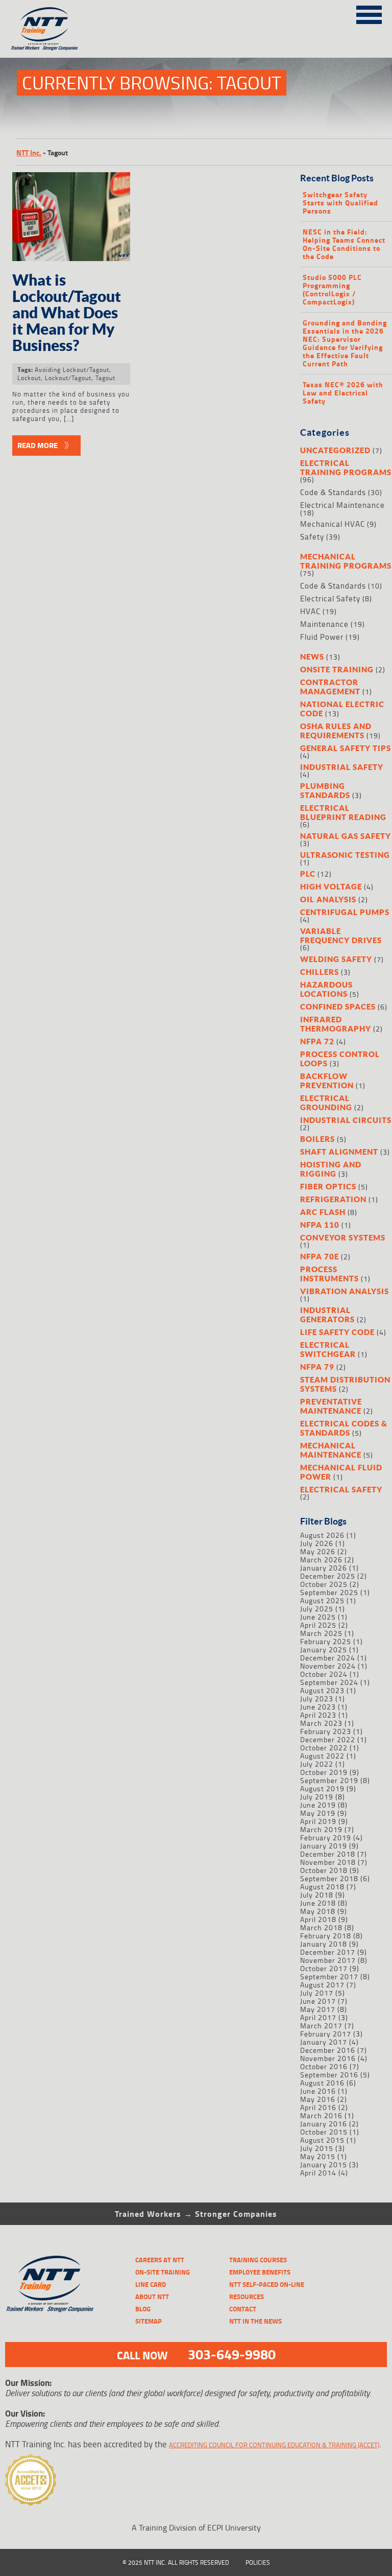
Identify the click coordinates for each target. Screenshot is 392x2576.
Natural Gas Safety (346, 836)
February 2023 (326, 1731)
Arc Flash (323, 1212)
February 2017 (326, 2034)
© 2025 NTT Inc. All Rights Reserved (176, 2562)
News (312, 657)
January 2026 (324, 1568)
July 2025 (317, 1609)
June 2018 (318, 1903)
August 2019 (322, 1788)
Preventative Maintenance (331, 1406)
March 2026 (321, 1560)
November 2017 (328, 1960)
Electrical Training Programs (346, 467)
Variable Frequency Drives (341, 935)
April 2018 (318, 1919)
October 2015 (324, 2132)
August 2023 (322, 1690)
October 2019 (324, 1772)
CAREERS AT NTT (160, 2260)
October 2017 (324, 1968)
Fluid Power (322, 637)
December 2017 (328, 1952)
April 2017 (318, 2017)
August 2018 (322, 1887)
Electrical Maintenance (342, 505)
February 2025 (326, 1641)
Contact (243, 2309)
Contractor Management (330, 687)
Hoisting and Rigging (331, 1169)
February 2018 (326, 1936)
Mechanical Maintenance (331, 1450)
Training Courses (258, 2260)
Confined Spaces (338, 1006)
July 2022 (317, 1764)
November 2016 (328, 2058)
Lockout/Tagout (68, 378)
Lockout (29, 378)
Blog (143, 2309)
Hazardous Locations (326, 989)
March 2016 (321, 2115)
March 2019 (321, 1829)
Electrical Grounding (326, 1103)
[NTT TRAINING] (50, 2284)
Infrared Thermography (336, 1024)
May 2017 (318, 2009)
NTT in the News (255, 2321)
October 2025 (324, 1584)
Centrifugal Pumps (345, 912)
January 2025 (324, 1649)
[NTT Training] (44, 29)
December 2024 (328, 1658)
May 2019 (318, 1813)
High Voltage (331, 886)
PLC (308, 874)
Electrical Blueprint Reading (343, 812)
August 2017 (322, 1985)
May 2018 (318, 1911)
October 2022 (324, 1748)
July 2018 (317, 1895)
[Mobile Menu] (369, 13)
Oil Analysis (328, 899)
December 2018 (328, 1854)
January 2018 (324, 1944)
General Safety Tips (346, 748)
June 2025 (318, 1617)
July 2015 (317, 2148)
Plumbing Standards (325, 790)
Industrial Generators (327, 1315)
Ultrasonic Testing (345, 855)
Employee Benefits (260, 2272)
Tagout (105, 378)
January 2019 (324, 1846)
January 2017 (324, 2042)
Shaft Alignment (339, 1152)
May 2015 (318, 2156)
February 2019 (326, 1837)
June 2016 (318, 2091)
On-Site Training (163, 2272)
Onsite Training (337, 669)
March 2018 (321, 1927)
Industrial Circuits (346, 1120)
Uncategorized (335, 450)
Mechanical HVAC (333, 524)
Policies (258, 2562)
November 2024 (328, 1666)
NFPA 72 (317, 1041)
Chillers (320, 972)
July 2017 (317, 1993)
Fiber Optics (328, 1186)
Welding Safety (336, 959)
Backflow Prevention (327, 1081)
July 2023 (317, 1699)
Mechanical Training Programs (346, 561)
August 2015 (322, 2140)
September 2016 (329, 2075)
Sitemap (149, 2321)
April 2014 (318, 2173)
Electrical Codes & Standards (344, 1428)
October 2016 (324, 2066)
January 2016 (324, 2124)
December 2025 (328, 1576)
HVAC (310, 611)
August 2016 (322, 2083)
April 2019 (318, 1821)
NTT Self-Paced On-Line (267, 2284)
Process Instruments (329, 1274)
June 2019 (318, 1805)
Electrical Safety (330, 599)
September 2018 (329, 1878)
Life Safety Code (337, 1332)
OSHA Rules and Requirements (336, 731)
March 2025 (321, 1633)
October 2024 (324, 1674)
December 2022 (328, 1739)
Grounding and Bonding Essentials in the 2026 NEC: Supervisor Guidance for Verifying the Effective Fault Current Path (345, 343)
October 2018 (324, 1870)
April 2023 (318, 1715)
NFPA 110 (320, 1225)
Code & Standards (333, 492)
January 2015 (324, 2164)
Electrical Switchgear (328, 1349)
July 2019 (317, 1797)
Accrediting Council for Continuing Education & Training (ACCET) (274, 2445)
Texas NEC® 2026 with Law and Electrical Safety (343, 393)
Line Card (151, 2284)
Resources (247, 2297)
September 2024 (329, 1682)
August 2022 (322, 1756)
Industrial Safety (342, 767)
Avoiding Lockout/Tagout (72, 370)
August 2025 (322, 1600)
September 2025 (329, 1592)
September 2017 (329, 1976)
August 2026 (322, 1535)
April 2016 (318, 2107)
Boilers (317, 1139)
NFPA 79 (317, 1367)
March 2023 (321, 1723)
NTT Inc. (29, 153)
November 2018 (328, 1862)
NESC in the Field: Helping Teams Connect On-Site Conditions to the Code (344, 244)
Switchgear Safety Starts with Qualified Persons (340, 203)
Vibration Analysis (345, 1291)
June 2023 (318, 1707)
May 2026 (318, 1551)
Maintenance (324, 624)
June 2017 (318, 2001)
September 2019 (329, 1780)
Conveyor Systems (343, 1237)
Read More (38, 445)
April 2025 (318, 1625)
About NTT (152, 2297)
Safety (312, 537)
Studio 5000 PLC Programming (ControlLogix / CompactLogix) (332, 290)
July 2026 (317, 1543)
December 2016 (328, 2050)
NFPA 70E (320, 1256)
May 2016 (318, 2099)
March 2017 (321, 2025)
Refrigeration (333, 1199)
